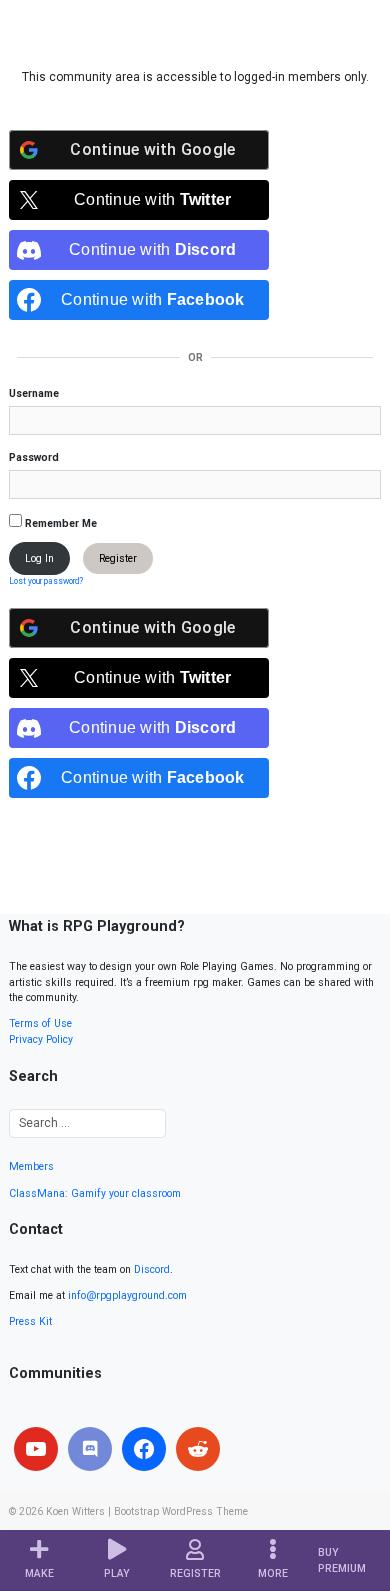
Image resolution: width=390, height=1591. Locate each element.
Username (34, 393)
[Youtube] (36, 1449)
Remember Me (59, 523)
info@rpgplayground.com (127, 1295)
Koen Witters (75, 1511)
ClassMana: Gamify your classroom (95, 1193)
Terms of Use (40, 1023)
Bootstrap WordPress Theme (181, 1511)
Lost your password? (46, 581)
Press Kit (30, 1321)
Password (34, 457)
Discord (152, 1269)
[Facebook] (144, 1449)
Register (118, 558)
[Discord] (90, 1449)
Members (31, 1166)
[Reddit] (198, 1449)
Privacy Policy (41, 1039)
